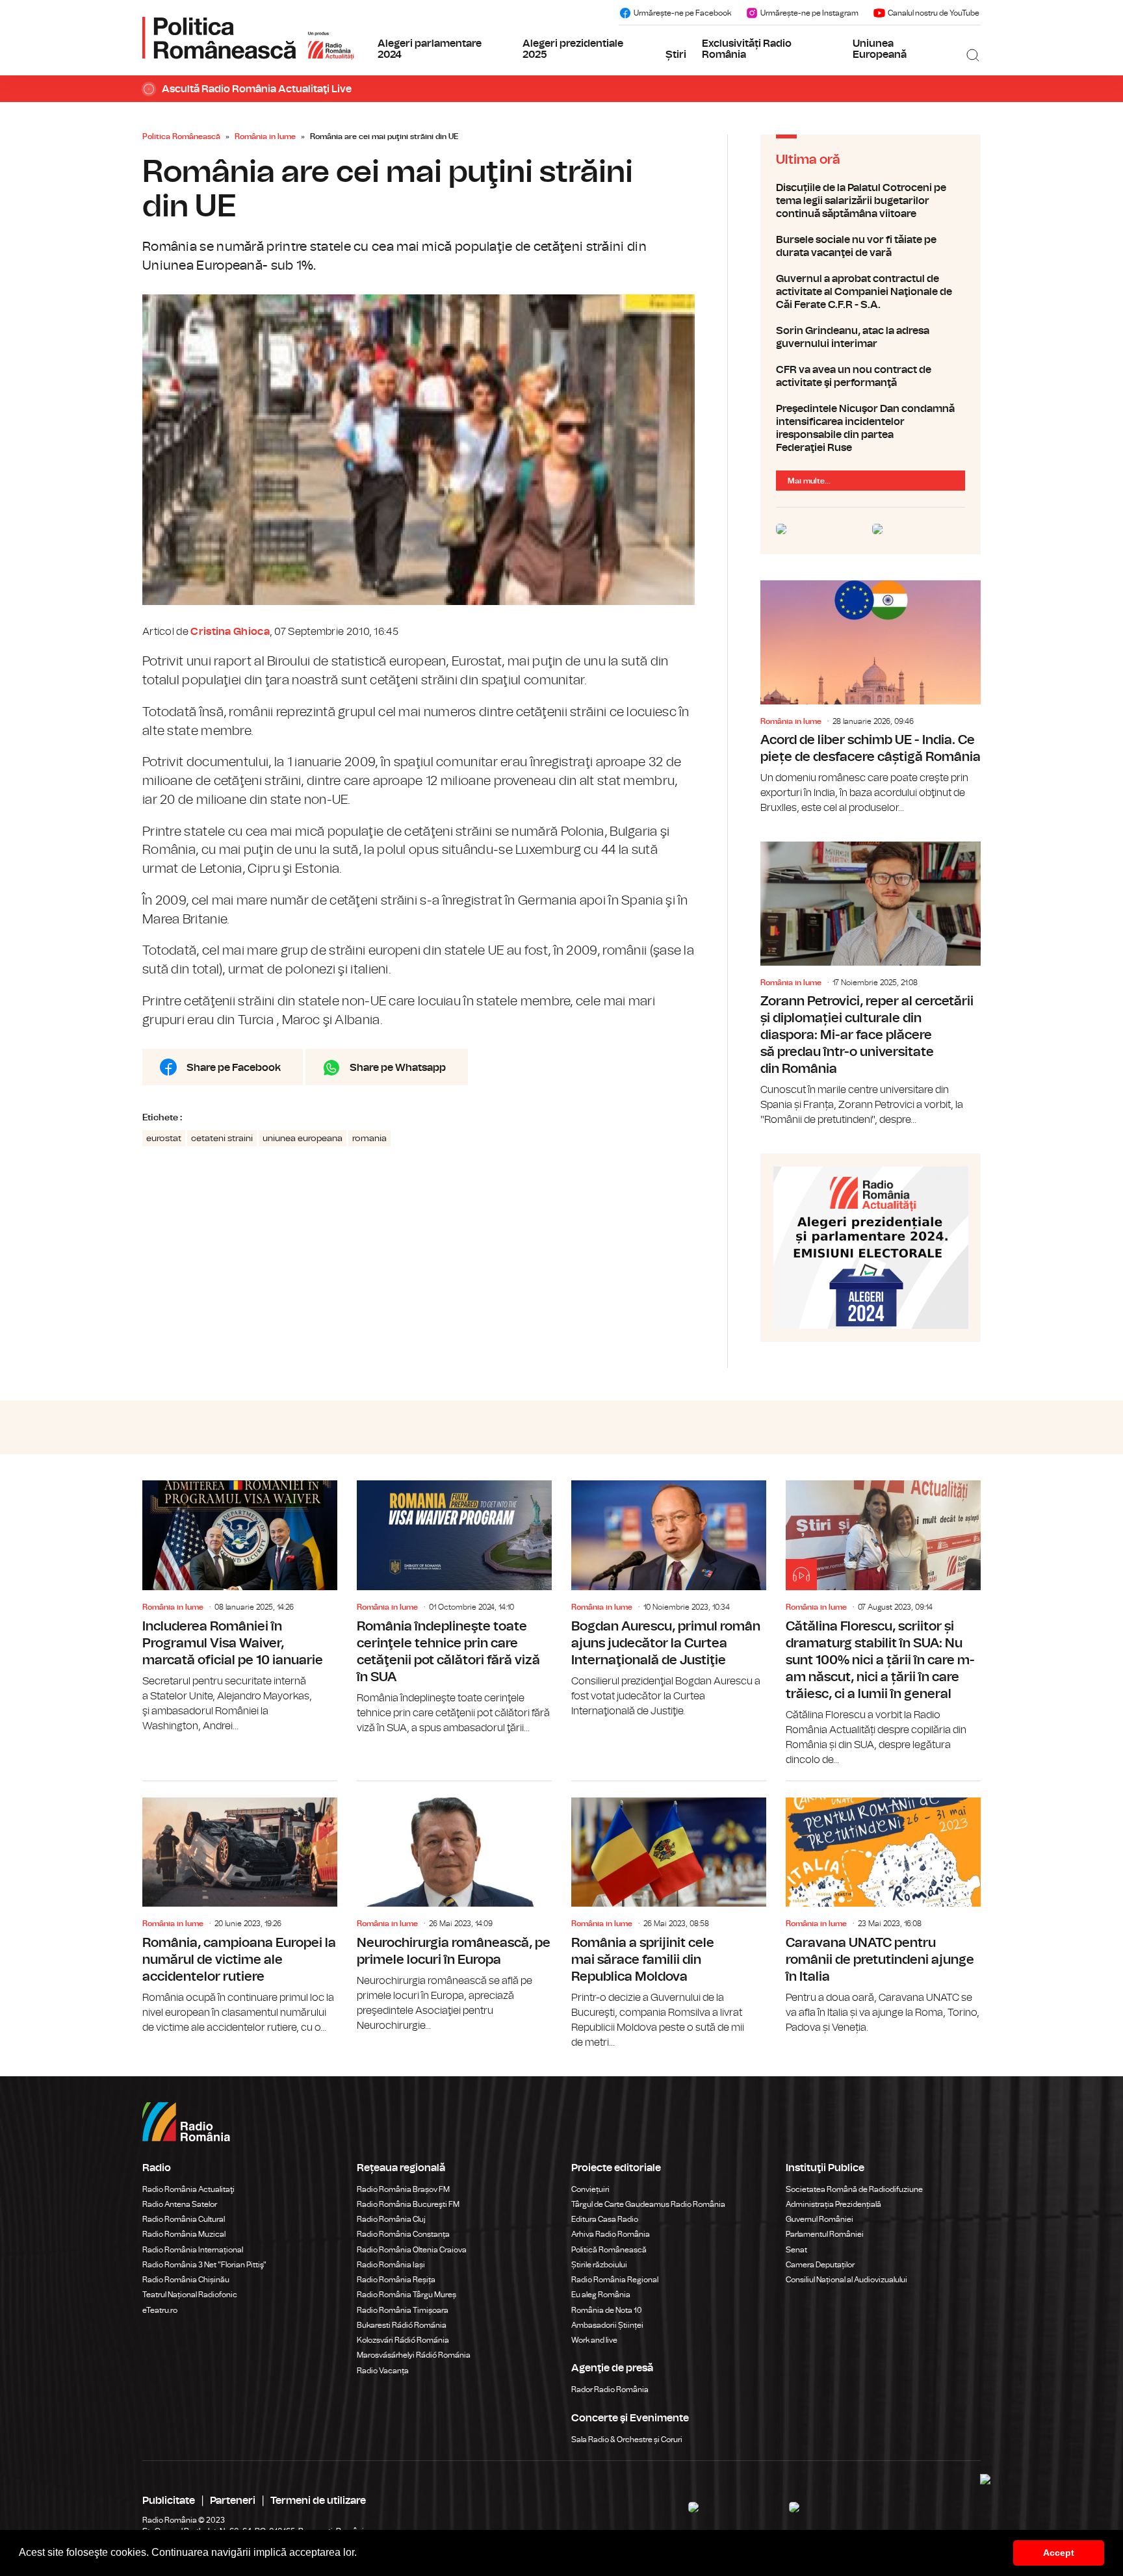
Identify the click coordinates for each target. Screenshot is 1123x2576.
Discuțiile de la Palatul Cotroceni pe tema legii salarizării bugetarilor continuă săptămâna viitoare (871, 201)
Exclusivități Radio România (747, 49)
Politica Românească (181, 136)
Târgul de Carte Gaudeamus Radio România (648, 2204)
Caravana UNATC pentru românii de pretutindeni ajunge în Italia (883, 1908)
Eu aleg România (601, 2295)
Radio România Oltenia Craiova (412, 2250)
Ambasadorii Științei (607, 2325)
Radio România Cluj (391, 2219)
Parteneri (233, 2501)
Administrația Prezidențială (833, 2204)
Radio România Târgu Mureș (407, 2295)
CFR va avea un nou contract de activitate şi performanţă (871, 376)
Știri (676, 55)
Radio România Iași (391, 2265)
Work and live (594, 2340)
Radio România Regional (615, 2280)
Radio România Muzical (184, 2234)
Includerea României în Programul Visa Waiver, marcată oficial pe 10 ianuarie (240, 1607)
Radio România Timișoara (403, 2310)
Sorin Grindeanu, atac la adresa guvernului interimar (871, 337)
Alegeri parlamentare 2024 (430, 49)
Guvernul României (820, 2219)
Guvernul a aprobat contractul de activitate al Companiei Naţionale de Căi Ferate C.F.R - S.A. (871, 292)
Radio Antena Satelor (180, 2204)
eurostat (164, 1139)
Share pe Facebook (234, 1068)
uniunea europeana (303, 1139)
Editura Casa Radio (605, 2219)
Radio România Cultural (184, 2219)
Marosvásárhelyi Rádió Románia (414, 2355)
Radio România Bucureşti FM (408, 2204)
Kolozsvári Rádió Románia (403, 2340)
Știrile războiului (599, 2265)
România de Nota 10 (607, 2310)
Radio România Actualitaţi (188, 2189)
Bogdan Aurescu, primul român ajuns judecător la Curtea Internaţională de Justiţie (669, 1599)
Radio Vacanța (383, 2371)
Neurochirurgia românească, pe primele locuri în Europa (454, 1907)
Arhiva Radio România (611, 2234)
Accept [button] (1059, 2553)
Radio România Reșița (396, 2280)
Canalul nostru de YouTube (934, 13)
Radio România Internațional (193, 2250)
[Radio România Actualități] (248, 38)
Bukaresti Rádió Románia (402, 2325)
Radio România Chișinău (186, 2280)
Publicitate (169, 2501)
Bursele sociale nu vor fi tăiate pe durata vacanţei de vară (871, 246)
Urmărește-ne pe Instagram (809, 13)
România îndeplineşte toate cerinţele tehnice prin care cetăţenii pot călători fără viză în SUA (454, 1608)
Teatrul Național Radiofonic (190, 2295)
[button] (361, 2554)
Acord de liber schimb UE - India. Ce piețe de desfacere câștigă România (871, 698)
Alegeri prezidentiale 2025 (573, 49)
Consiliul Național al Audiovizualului (846, 2280)
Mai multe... (809, 481)
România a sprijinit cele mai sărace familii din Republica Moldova (669, 1916)
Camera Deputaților (820, 2265)
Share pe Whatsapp (398, 1068)
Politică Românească (609, 2250)
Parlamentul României (825, 2234)
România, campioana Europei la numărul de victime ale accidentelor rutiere (240, 1908)
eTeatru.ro (160, 2310)
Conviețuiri (590, 2189)
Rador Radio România (610, 2389)
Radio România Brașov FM (403, 2189)
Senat (796, 2250)
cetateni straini (222, 1139)
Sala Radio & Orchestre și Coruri (627, 2440)
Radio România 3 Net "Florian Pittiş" (204, 2265)
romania (369, 1139)
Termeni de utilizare (318, 2501)
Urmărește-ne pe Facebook (682, 13)
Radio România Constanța (403, 2234)
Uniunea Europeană (880, 49)
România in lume (265, 136)
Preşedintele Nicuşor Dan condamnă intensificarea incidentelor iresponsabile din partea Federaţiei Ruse (871, 428)
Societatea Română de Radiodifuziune (854, 2189)
